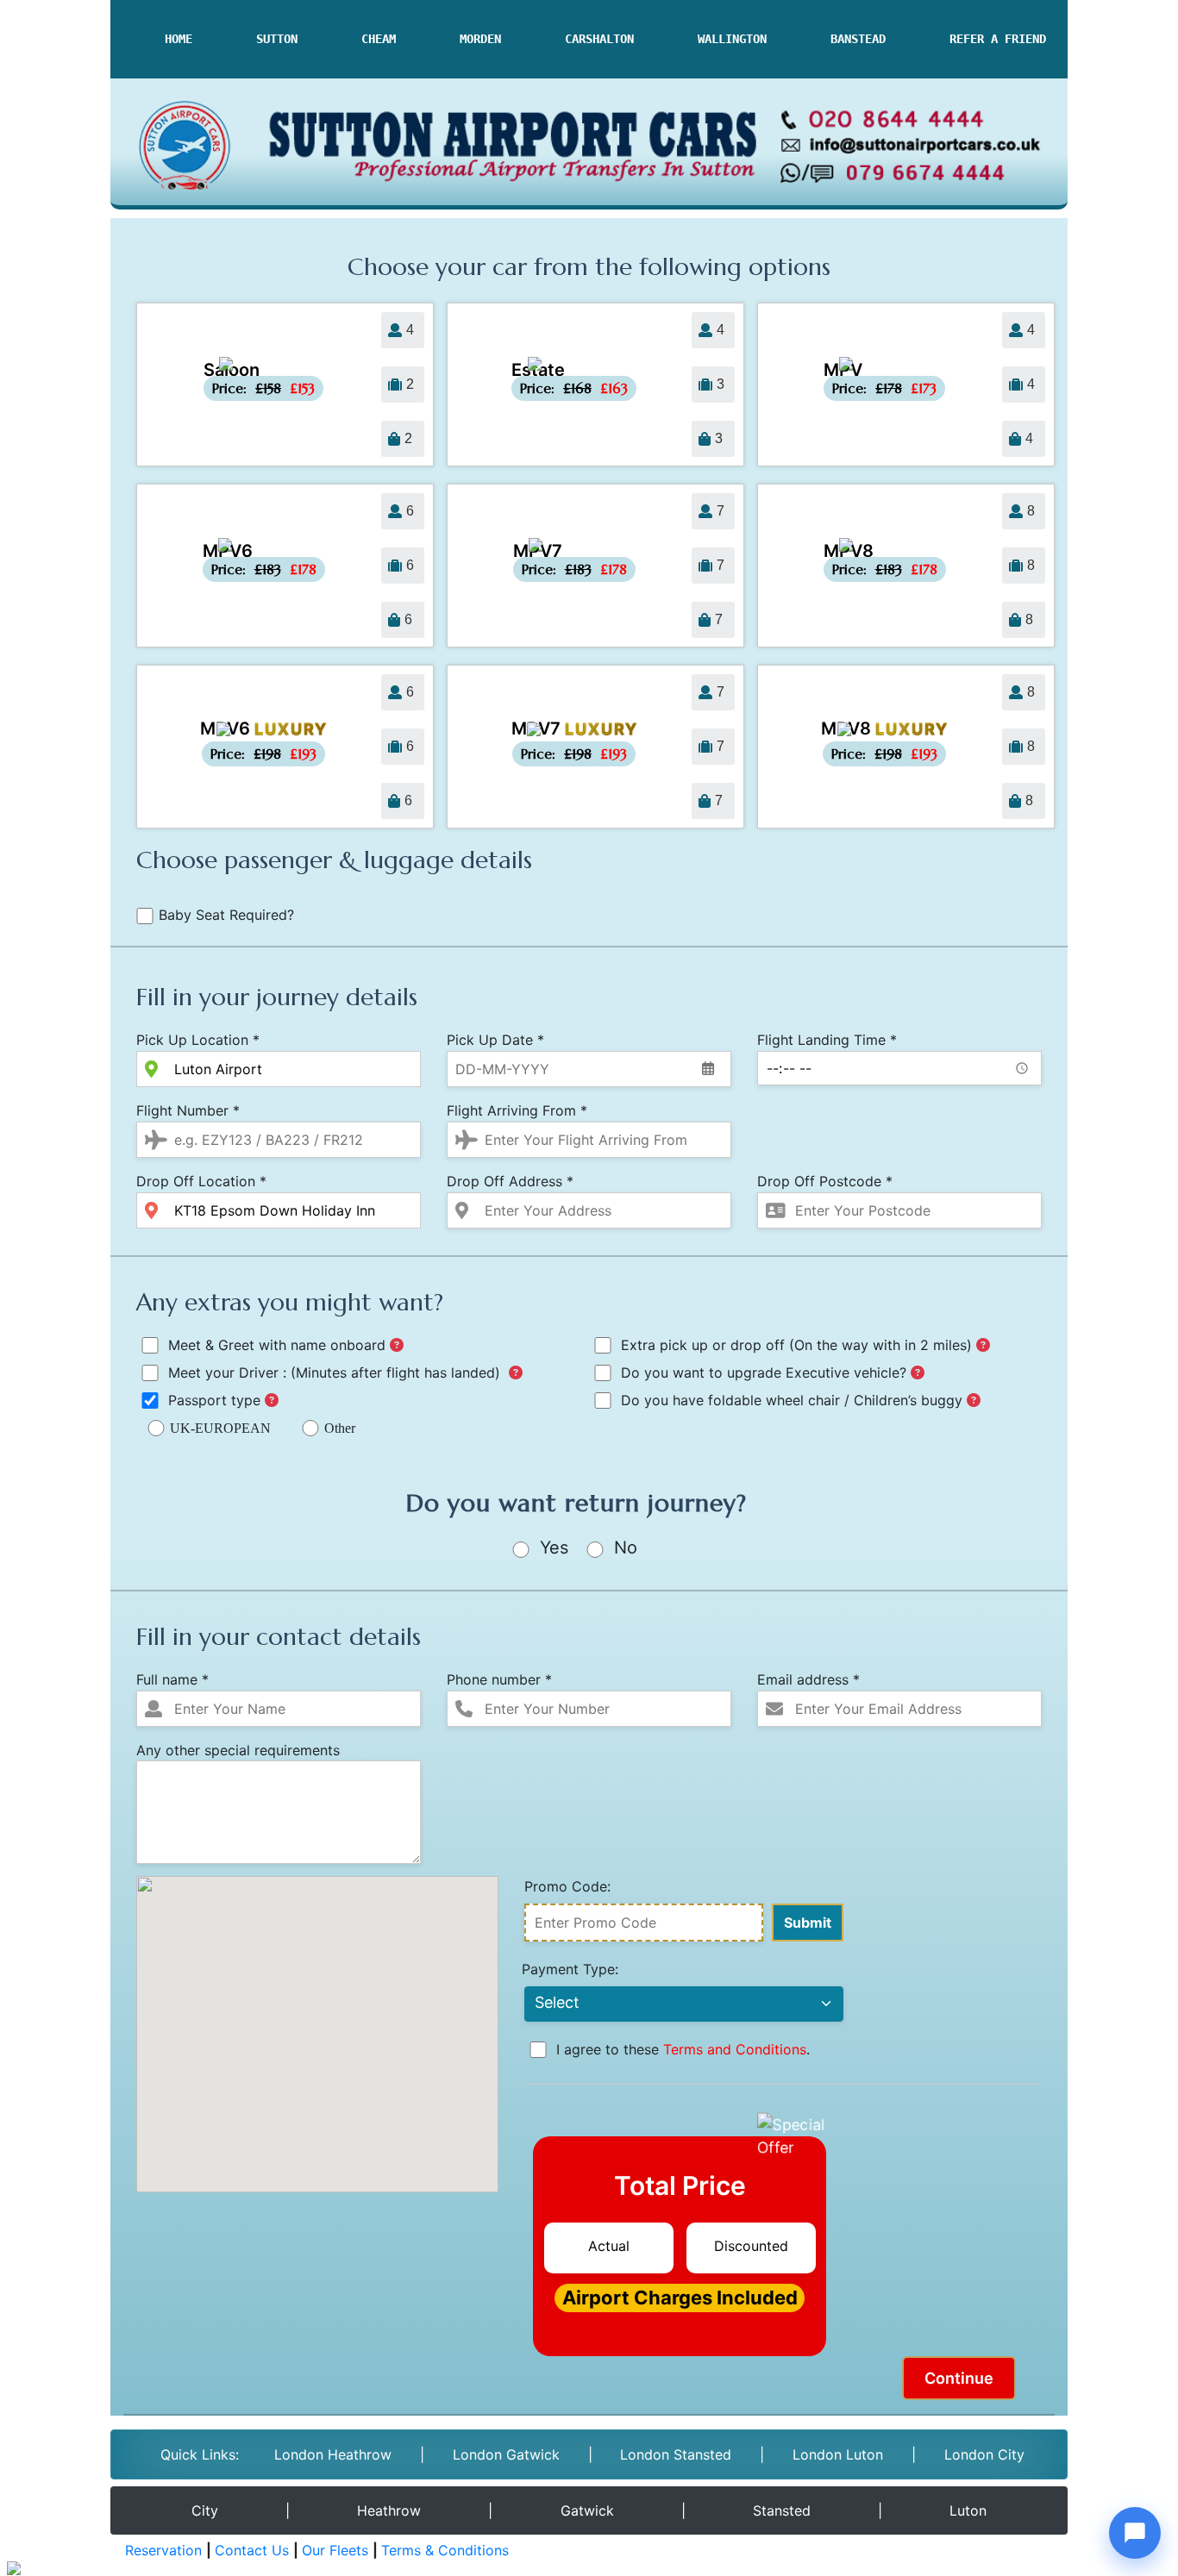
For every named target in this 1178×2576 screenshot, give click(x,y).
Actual (609, 2246)
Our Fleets (335, 2550)
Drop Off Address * (510, 1181)
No (623, 1547)
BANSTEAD (858, 39)
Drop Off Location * (201, 1181)
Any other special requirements (238, 1750)
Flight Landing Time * (827, 1040)
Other (340, 1428)
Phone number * (499, 1679)
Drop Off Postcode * (825, 1181)
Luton (968, 2510)
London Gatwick (506, 2454)
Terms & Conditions (445, 2550)
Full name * (172, 1679)
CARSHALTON (599, 39)
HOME (179, 39)
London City (984, 2454)
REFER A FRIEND (998, 39)
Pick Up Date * (495, 1040)
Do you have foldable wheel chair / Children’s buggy (792, 1400)
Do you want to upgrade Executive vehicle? (764, 1372)
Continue (959, 2378)
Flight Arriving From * (517, 1110)
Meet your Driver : (334, 1372)
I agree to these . (681, 2049)
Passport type (214, 1400)
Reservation (163, 2550)
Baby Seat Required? (226, 915)
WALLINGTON (732, 39)
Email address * (808, 1679)
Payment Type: (570, 1969)
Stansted (782, 2510)
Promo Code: (567, 1886)
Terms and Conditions (735, 2049)
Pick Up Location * (198, 1040)
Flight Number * (188, 1110)
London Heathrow (333, 2454)
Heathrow (389, 2510)
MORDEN (480, 39)
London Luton (838, 2454)
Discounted (751, 2246)
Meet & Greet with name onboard (277, 1345)
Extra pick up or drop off (794, 1345)
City (205, 2510)
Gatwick (587, 2510)
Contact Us (252, 2550)
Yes (551, 1547)
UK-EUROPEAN (220, 1428)
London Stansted (676, 2454)
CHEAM (379, 39)
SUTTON (277, 39)
